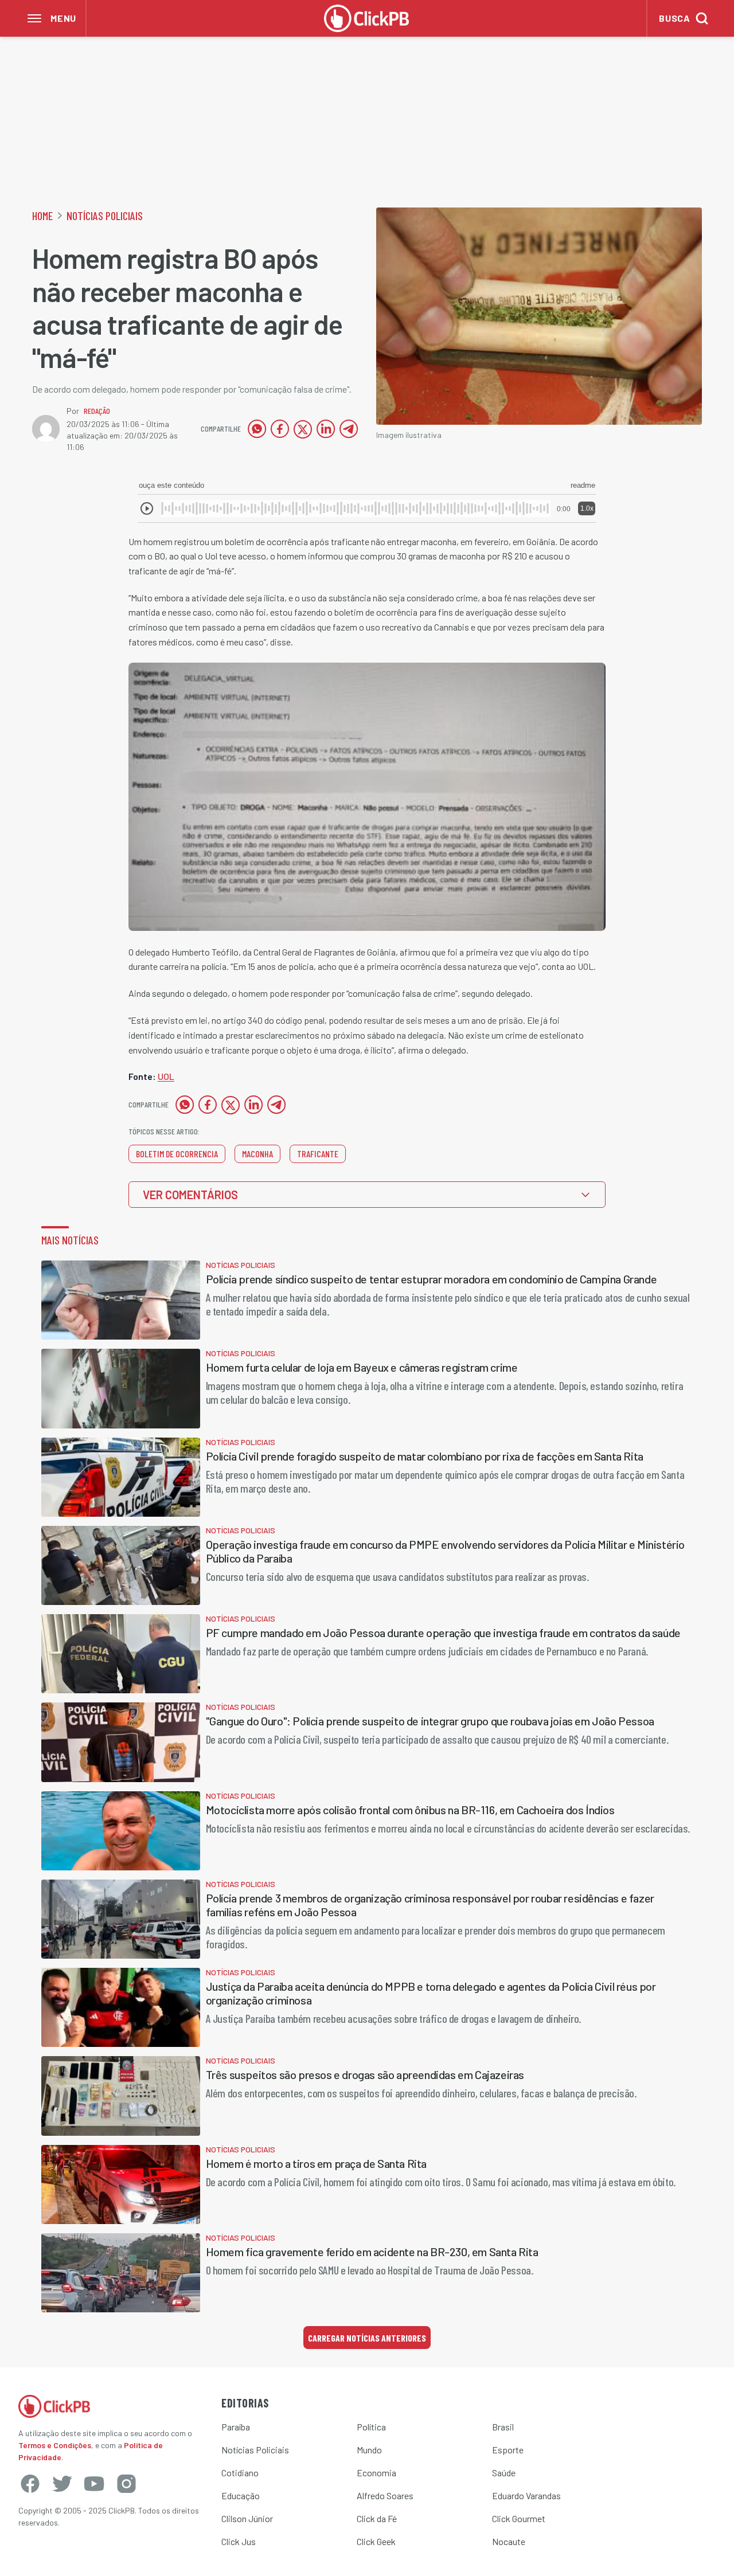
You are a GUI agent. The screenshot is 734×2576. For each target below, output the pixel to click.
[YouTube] (94, 2484)
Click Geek (376, 2541)
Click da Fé (377, 2518)
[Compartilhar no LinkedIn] (326, 429)
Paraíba (236, 2427)
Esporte (508, 2450)
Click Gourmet (519, 2518)
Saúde (504, 2473)
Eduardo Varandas (526, 2495)
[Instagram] (126, 2484)
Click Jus (239, 2541)
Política (371, 2427)
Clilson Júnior (247, 2518)
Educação (241, 2495)
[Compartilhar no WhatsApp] (257, 429)
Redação (97, 411)
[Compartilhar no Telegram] (349, 429)
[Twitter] (62, 2484)
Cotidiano (240, 2473)
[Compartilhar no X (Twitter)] (303, 429)
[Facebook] (30, 2484)
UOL (166, 1076)
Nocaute (509, 2541)
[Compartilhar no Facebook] (280, 429)
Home (42, 216)
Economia (376, 2473)
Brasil (503, 2427)
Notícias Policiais (105, 216)
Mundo (369, 2450)
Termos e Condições (55, 2445)
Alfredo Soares (385, 2495)
